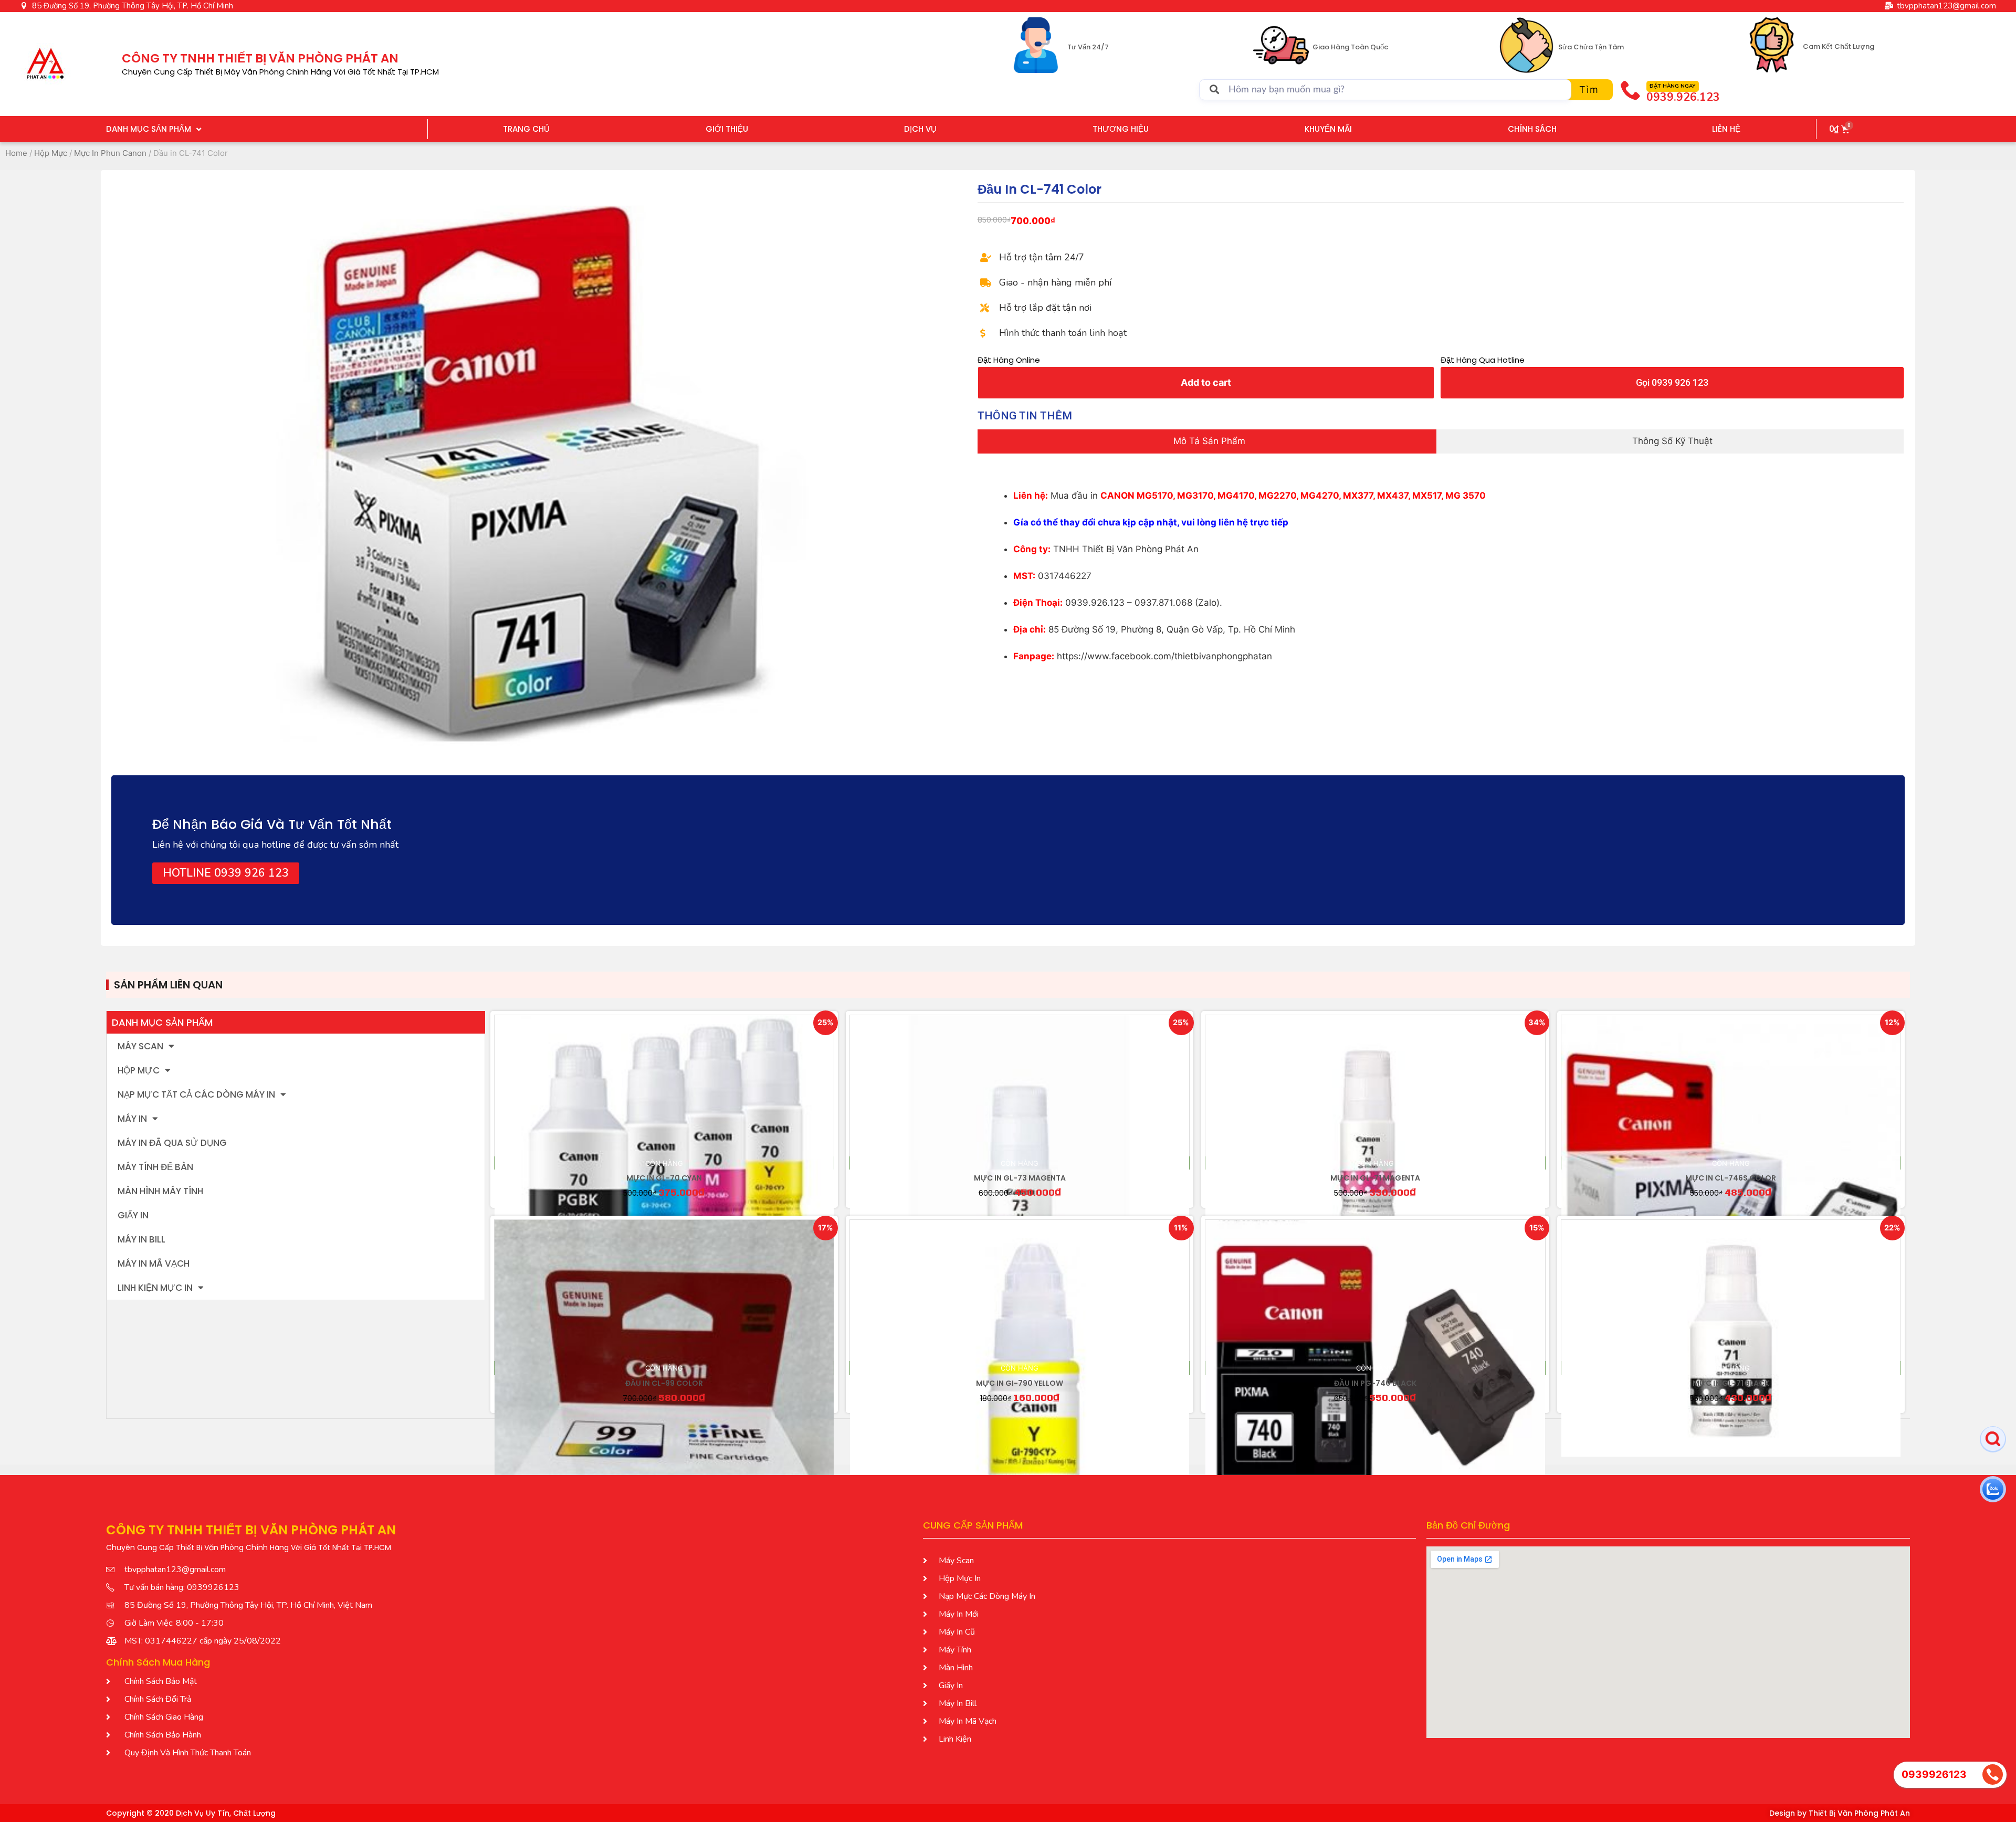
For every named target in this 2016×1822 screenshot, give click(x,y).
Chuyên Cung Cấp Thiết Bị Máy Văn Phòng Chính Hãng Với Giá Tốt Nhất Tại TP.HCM (280, 72)
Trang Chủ (526, 129)
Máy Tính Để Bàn (155, 1167)
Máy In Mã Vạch (154, 1263)
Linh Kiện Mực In (155, 1288)
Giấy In (133, 1215)
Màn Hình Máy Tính (160, 1191)
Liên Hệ (1726, 129)
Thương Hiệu (1121, 129)
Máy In (132, 1119)
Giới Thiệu (727, 129)
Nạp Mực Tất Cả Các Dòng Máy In (196, 1094)
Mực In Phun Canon (110, 153)
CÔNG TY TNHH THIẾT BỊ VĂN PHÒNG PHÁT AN (260, 58)
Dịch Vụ (920, 129)
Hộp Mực (51, 153)
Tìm (1589, 89)
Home (16, 153)
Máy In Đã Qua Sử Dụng (172, 1143)
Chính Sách (1532, 129)
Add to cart (1206, 382)
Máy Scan (140, 1046)
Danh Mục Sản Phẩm (149, 129)
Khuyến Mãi (1328, 129)
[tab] (1207, 441)
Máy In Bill (141, 1239)
